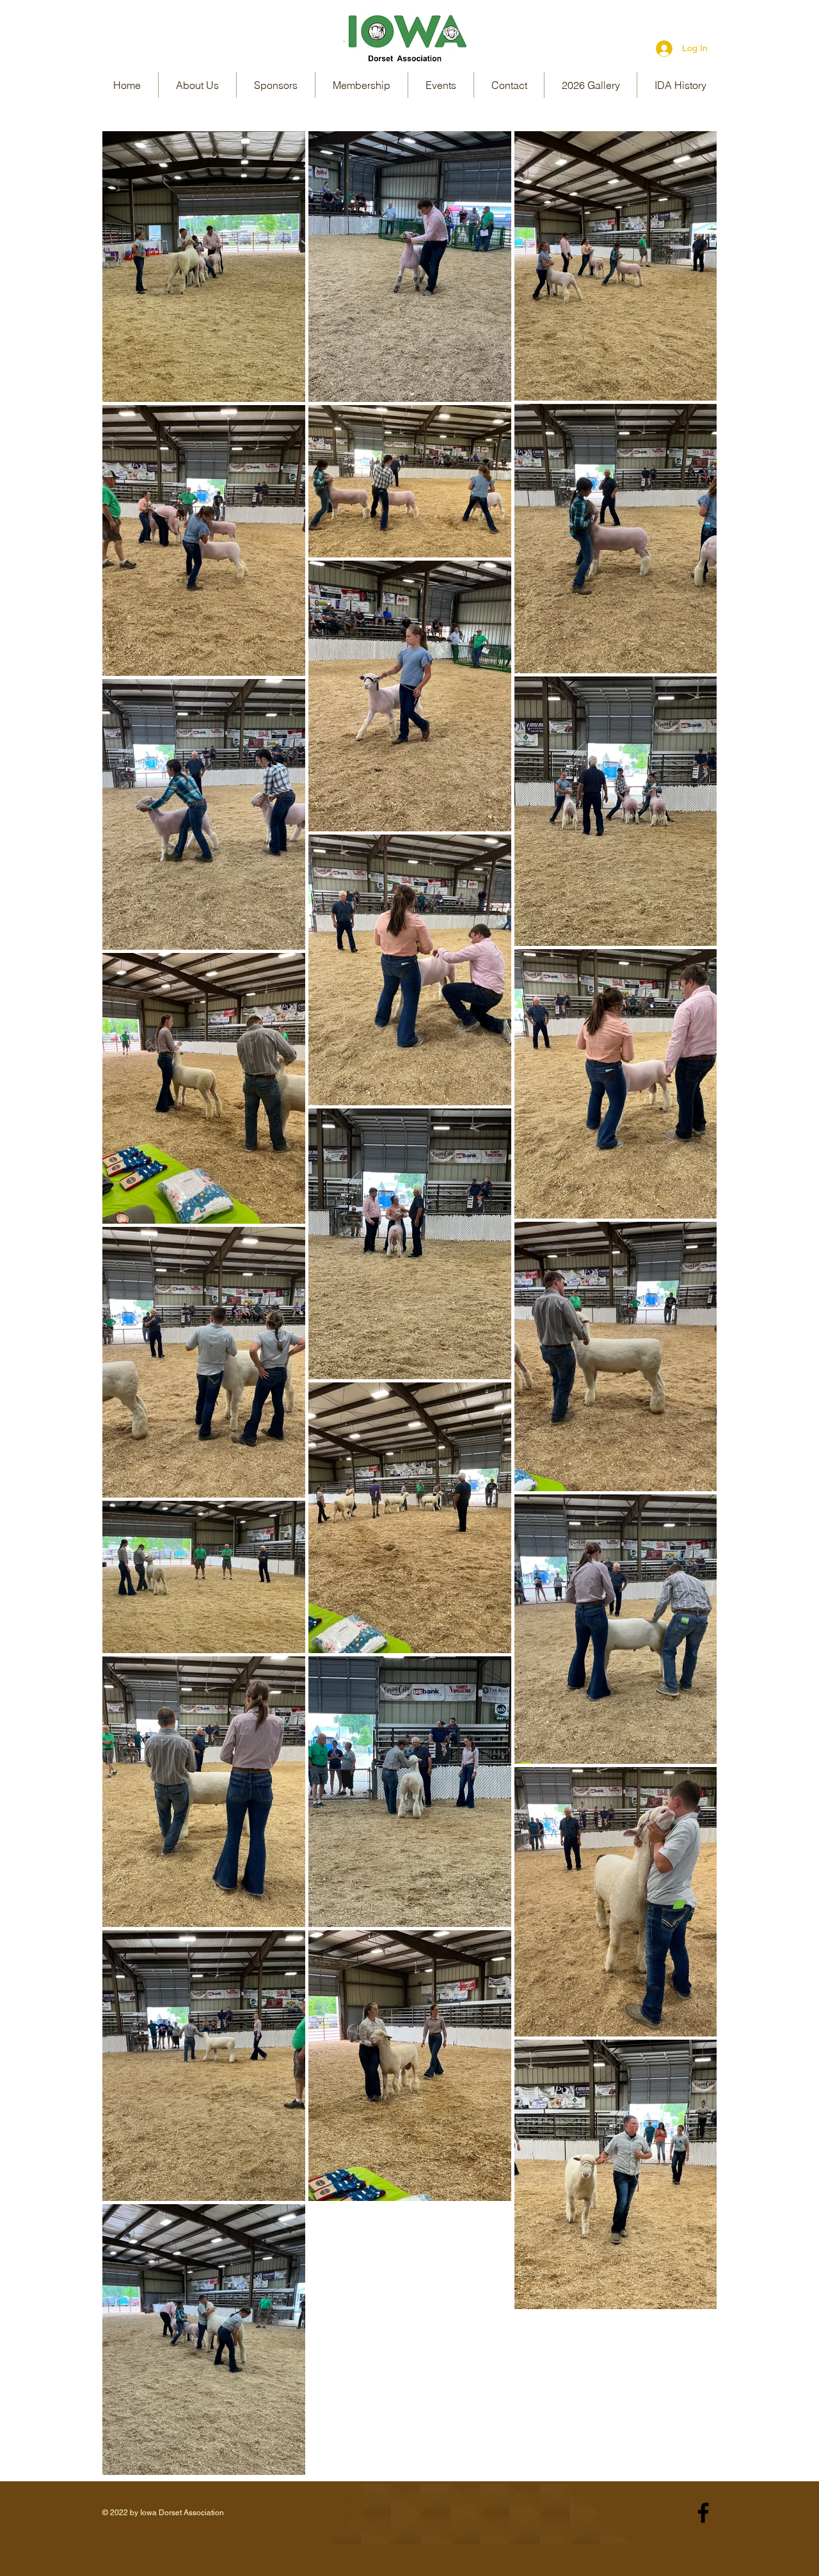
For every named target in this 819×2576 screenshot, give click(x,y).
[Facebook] (703, 2513)
